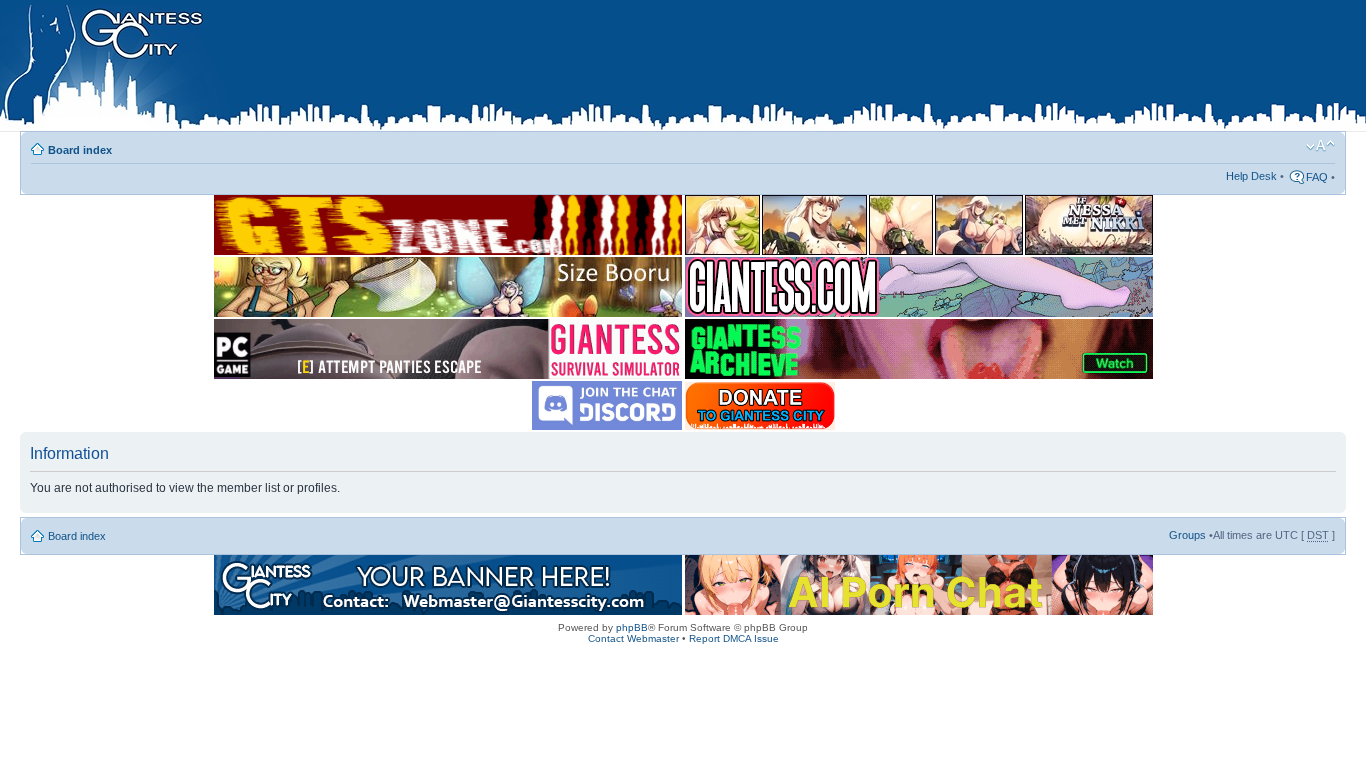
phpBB (632, 627)
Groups (1187, 535)
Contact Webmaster (633, 638)
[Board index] (421, 69)
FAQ (1317, 177)
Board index (80, 150)
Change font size (1320, 146)
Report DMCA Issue (734, 638)
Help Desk (1251, 176)
